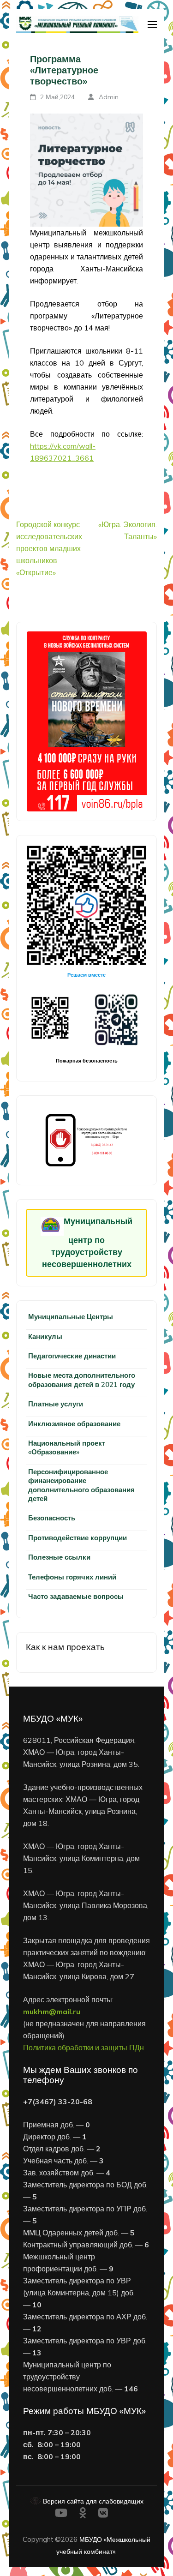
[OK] (83, 2514)
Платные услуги (56, 1404)
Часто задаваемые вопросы (76, 1596)
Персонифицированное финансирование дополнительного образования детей (81, 1485)
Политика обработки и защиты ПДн (84, 2048)
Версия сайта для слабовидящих (92, 2501)
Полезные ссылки (59, 1557)
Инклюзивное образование (74, 1424)
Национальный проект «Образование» (67, 1447)
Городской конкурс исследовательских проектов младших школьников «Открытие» (49, 548)
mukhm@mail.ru (52, 2012)
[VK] (103, 2514)
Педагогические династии (72, 1356)
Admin (109, 97)
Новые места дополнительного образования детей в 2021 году (82, 1380)
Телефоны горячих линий (72, 1577)
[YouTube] (61, 2514)
